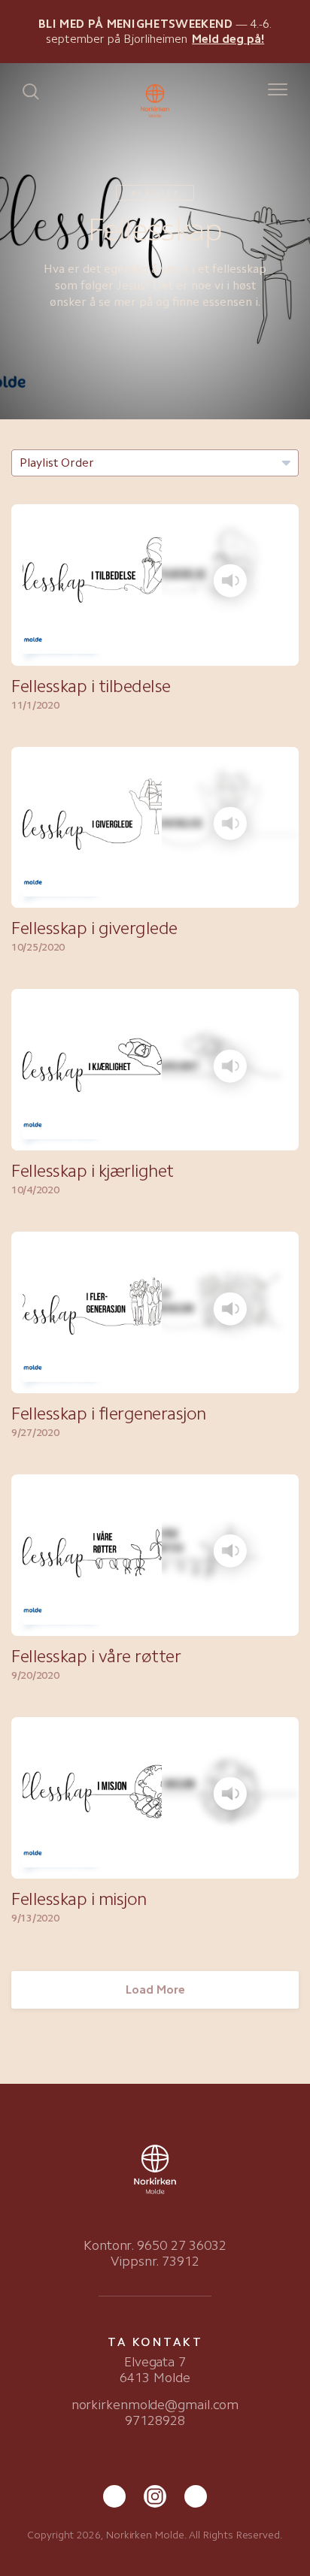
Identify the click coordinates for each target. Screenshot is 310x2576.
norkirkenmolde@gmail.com (155, 2405)
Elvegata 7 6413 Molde (155, 2370)
